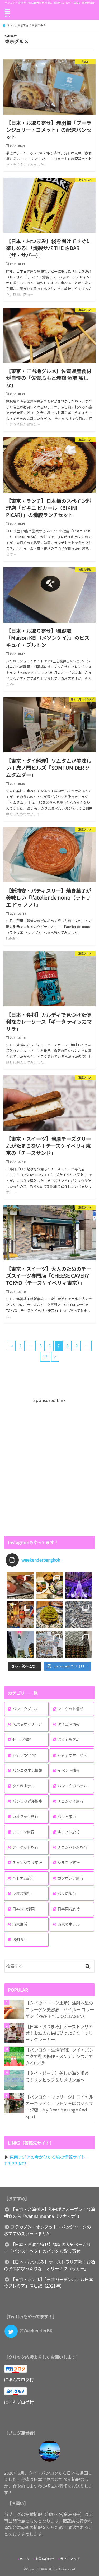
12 (45, 1357)
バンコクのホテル (72, 1786)
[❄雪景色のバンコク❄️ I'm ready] (49, 1644)
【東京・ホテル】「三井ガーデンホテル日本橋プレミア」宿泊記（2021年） (48, 2283)
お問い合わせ (45, 2559)
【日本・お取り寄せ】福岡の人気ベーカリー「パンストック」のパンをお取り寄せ (47, 2248)
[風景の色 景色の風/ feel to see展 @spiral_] (79, 1644)
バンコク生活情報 (27, 1770)
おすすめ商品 (69, 1740)
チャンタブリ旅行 (27, 1863)
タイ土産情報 (69, 1724)
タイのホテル (23, 1786)
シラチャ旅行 (69, 1863)
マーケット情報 (70, 1709)
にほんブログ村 (19, 2380)
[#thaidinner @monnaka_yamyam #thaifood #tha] (20, 1615)
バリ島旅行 (67, 1893)
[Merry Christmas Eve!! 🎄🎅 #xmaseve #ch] (79, 1585)
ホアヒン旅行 (69, 1832)
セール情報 (22, 1740)
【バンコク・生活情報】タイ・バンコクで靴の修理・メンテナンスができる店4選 (59, 2056)
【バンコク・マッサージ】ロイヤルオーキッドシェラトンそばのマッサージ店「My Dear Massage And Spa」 (59, 2106)
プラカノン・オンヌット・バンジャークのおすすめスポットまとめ (47, 2230)
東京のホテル (69, 1924)
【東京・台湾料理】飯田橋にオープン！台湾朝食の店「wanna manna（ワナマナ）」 (49, 2213)
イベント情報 (69, 1770)
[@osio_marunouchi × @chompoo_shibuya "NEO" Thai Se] (49, 1585)
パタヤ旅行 (67, 1816)
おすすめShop (24, 1755)
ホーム (25, 2559)
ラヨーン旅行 (23, 1832)
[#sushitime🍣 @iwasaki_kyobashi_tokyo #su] (20, 1585)
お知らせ (20, 1939)
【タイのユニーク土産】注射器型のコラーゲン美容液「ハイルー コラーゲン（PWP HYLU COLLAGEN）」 (60, 2009)
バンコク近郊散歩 (27, 1801)
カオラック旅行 (25, 1816)
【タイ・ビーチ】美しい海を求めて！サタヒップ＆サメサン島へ (57, 2076)
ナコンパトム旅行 (72, 1847)
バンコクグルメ (25, 1709)
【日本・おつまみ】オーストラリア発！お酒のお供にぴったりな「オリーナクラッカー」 (59, 2033)
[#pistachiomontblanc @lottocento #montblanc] (49, 1615)
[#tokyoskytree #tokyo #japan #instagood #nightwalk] (20, 1644)
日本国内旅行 (69, 1909)
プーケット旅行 (25, 1847)
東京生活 (20, 1924)
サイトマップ (70, 2559)
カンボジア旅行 (70, 1878)
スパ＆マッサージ (27, 1724)
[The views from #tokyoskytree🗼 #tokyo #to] (79, 1615)
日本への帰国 (23, 1909)
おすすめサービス (72, 1755)
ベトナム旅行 (23, 1878)
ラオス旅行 (22, 1893)
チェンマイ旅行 (70, 1801)
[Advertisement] (49, 1466)
